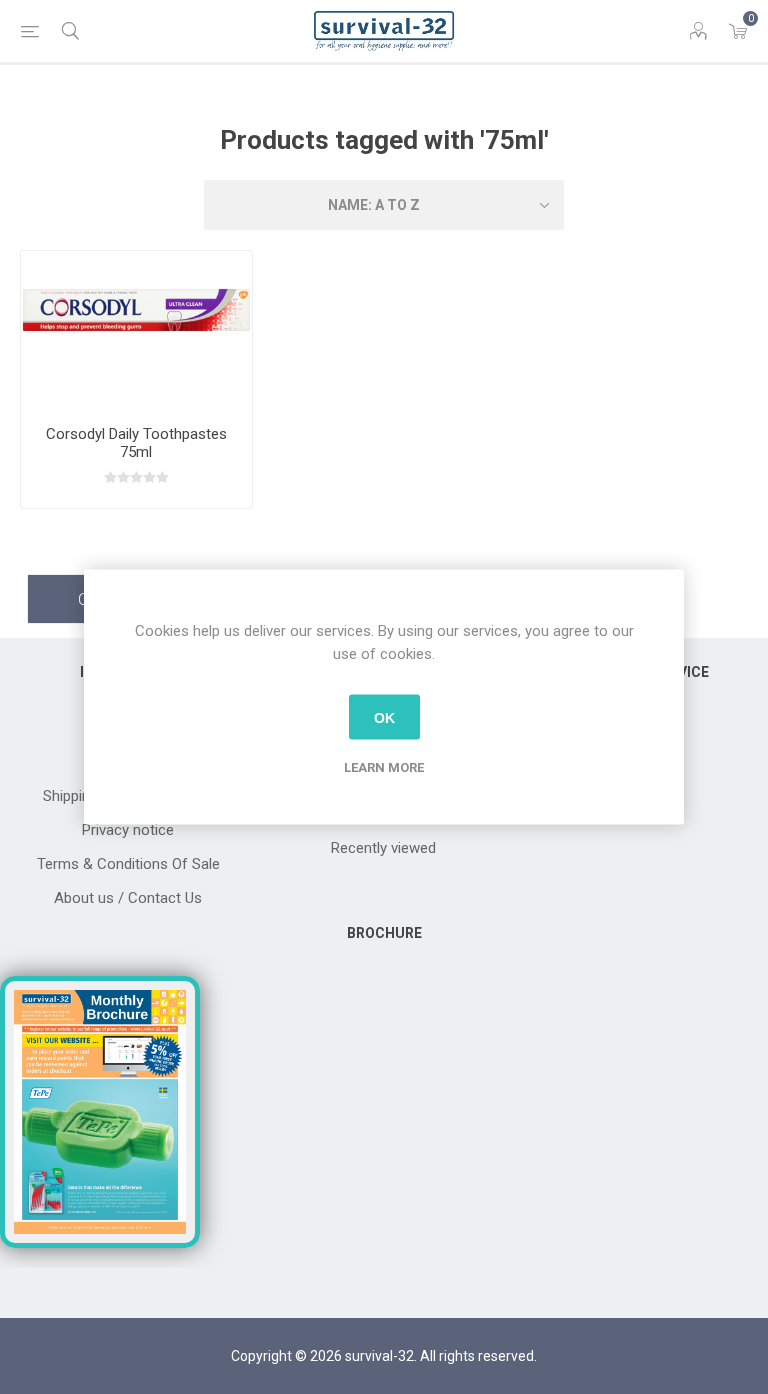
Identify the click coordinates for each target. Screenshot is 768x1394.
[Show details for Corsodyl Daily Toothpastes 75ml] (136, 330)
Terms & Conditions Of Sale (128, 864)
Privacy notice (128, 830)
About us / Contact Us (128, 898)
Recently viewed (383, 848)
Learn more (384, 767)
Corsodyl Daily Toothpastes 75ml (136, 443)
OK (384, 717)
